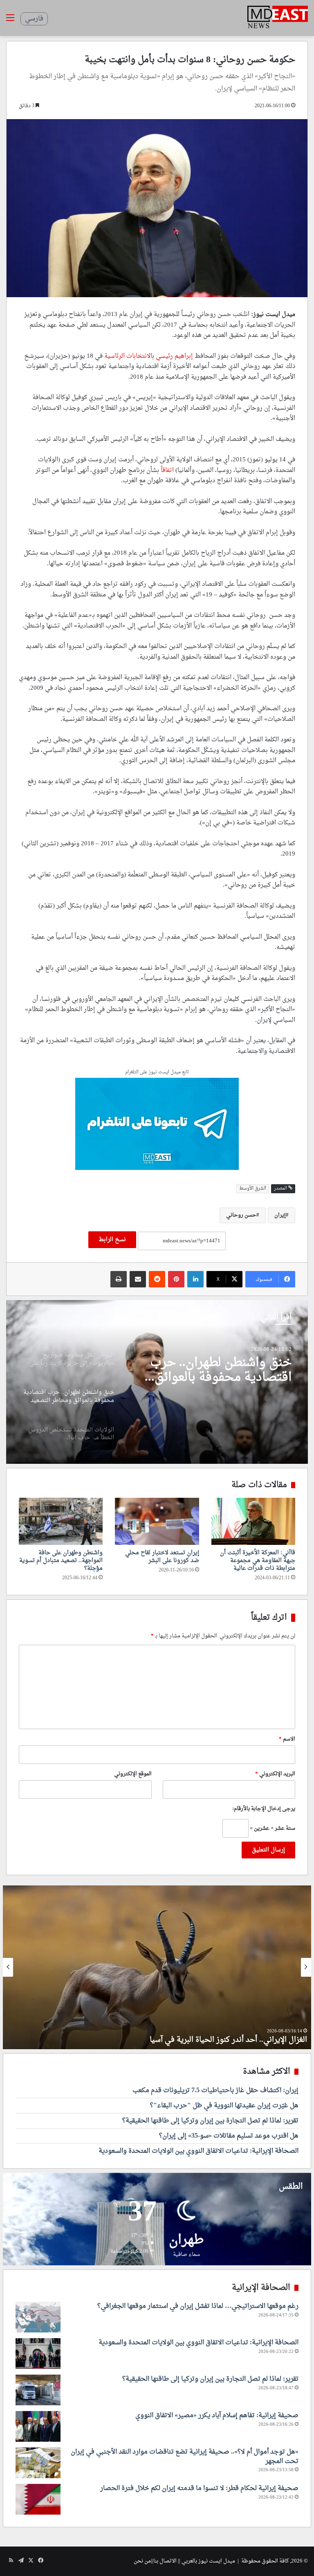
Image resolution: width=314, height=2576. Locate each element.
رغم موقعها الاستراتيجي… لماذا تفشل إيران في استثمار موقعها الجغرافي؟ (198, 2306)
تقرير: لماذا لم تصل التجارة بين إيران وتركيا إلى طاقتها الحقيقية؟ (210, 2121)
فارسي (34, 19)
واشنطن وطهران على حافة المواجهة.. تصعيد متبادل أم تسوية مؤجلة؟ (61, 1561)
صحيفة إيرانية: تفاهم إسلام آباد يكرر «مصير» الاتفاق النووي (217, 2416)
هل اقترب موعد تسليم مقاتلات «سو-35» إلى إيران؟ (229, 2136)
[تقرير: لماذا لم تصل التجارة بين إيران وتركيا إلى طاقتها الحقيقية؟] (38, 2390)
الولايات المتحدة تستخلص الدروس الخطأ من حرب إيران (217, 1370)
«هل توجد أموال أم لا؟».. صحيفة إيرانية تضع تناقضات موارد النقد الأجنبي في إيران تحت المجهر (185, 2456)
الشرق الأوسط (253, 1189)
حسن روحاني (241, 1215)
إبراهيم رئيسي (175, 356)
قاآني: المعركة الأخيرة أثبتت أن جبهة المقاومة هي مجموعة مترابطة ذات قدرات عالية (258, 1561)
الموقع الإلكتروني (133, 1774)
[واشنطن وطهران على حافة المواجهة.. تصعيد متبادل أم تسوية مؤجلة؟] (61, 1522)
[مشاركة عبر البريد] (138, 1279)
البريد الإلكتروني (275, 1774)
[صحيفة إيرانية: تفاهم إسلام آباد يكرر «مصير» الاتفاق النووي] (38, 2426)
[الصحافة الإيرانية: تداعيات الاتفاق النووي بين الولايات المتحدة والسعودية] (38, 2354)
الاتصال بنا (165, 2561)
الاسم (287, 1739)
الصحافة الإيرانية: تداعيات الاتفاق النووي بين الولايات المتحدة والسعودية (198, 2151)
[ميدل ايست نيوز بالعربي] (278, 18)
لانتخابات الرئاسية (127, 356)
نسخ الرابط (112, 1240)
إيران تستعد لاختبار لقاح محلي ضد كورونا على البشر (162, 1557)
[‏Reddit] (157, 1279)
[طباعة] (119, 1279)
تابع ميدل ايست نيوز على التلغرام (157, 1073)
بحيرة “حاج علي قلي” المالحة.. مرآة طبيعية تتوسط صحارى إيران (205, 2040)
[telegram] (157, 1125)
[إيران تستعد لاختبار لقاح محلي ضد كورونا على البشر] (157, 1521)
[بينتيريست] (176, 1279)
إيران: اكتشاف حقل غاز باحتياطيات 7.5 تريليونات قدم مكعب (215, 2091)
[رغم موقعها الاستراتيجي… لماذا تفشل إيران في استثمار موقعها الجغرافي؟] (38, 2317)
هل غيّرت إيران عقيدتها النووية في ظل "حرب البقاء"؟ (224, 2106)
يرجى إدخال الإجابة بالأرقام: (264, 1809)
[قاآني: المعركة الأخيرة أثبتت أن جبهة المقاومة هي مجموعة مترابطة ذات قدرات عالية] (253, 1522)
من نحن (142, 2561)
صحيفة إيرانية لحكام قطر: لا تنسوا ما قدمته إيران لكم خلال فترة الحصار (199, 2488)
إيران (280, 1215)
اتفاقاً (167, 471)
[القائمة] (10, 21)
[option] (157, 1382)
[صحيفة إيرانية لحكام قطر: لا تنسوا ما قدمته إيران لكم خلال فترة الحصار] (38, 2499)
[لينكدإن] (195, 1279)
